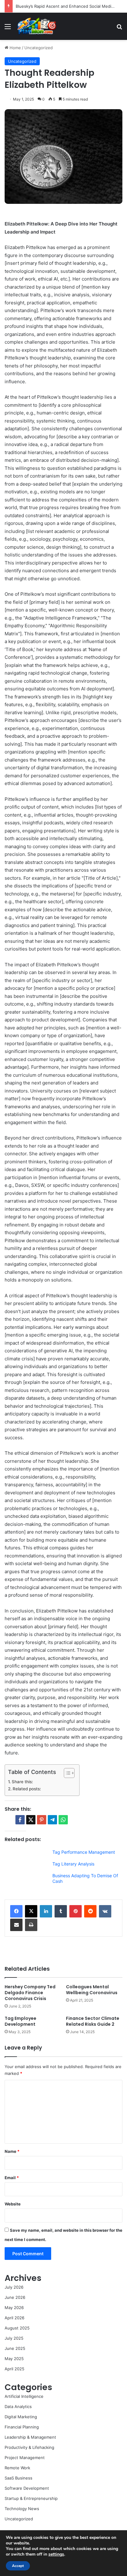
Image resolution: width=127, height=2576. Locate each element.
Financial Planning (22, 2427)
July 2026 (14, 2287)
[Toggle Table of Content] (66, 1773)
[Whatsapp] (63, 1820)
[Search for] (119, 29)
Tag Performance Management (84, 1852)
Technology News (22, 2509)
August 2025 (17, 2328)
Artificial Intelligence (24, 2396)
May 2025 (14, 2359)
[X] (31, 1911)
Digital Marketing (21, 2417)
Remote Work (17, 2468)
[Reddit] (90, 1911)
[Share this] (20, 1820)
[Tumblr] (61, 1911)
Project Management (25, 2458)
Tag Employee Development (20, 2021)
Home (15, 48)
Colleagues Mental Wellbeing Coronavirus (92, 1990)
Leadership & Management (30, 2437)
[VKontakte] (105, 1911)
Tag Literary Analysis (73, 1864)
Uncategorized (39, 48)
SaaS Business (18, 2478)
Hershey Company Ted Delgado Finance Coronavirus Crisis (30, 1993)
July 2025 (14, 2338)
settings (56, 2554)
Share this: (22, 1782)
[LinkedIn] (46, 1911)
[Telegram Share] (52, 1820)
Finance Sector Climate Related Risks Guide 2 (93, 2021)
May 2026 (14, 2308)
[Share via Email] (16, 1925)
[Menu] (8, 29)
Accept (18, 2566)
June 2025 (15, 2348)
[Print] (31, 1925)
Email (12, 2178)
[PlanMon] (36, 26)
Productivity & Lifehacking (29, 2447)
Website (13, 2204)
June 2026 (15, 2297)
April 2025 (14, 2369)
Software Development (27, 2488)
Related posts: (27, 1789)
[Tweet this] (31, 1820)
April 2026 (14, 2318)
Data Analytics (18, 2406)
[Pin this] (42, 1820)
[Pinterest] (76, 1911)
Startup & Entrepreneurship (31, 2498)
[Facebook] (16, 1911)
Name (12, 2151)
